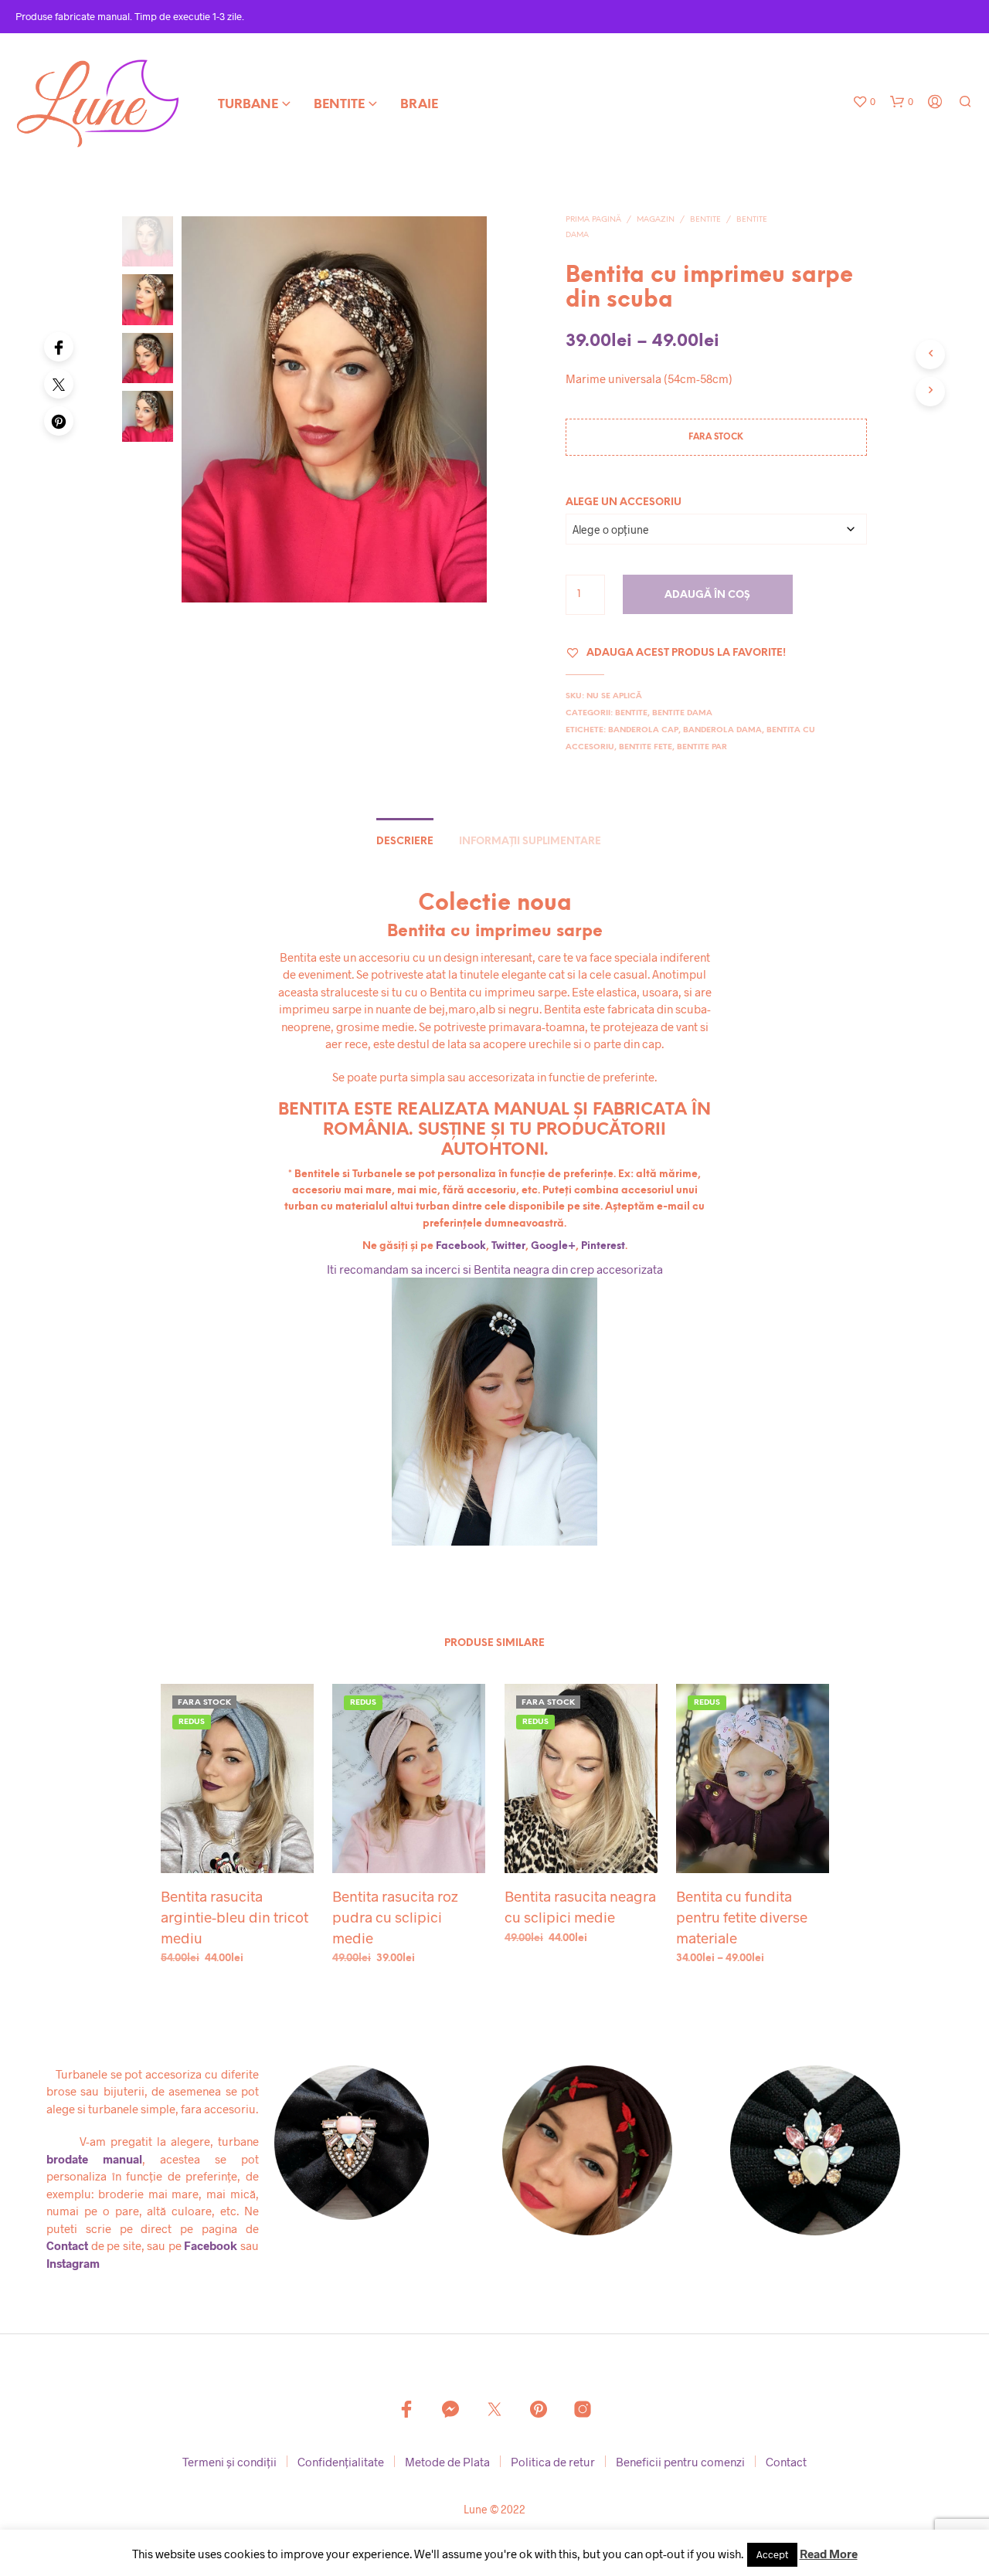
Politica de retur (553, 2462)
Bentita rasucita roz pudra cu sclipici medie (395, 1917)
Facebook (461, 1246)
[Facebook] (59, 347)
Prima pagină (593, 220)
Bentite (339, 105)
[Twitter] (59, 384)
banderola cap (643, 730)
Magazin (656, 220)
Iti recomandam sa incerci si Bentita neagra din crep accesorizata (495, 1269)
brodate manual (94, 2159)
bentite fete (646, 747)
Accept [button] (772, 2554)
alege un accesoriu (624, 502)
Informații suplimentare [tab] (530, 842)
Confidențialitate (341, 2462)
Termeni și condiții (229, 2462)
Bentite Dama (682, 713)
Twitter (508, 1246)
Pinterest (603, 1246)
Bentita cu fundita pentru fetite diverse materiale (742, 1917)
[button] (864, 102)
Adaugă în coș (707, 595)
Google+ (553, 1246)
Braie (419, 105)
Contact (67, 2245)
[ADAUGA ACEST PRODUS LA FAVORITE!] (236, 1845)
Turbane (248, 105)
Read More (829, 2554)
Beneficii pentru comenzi (680, 2462)
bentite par (702, 747)
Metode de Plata (447, 2462)
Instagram (73, 2263)
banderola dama (722, 730)
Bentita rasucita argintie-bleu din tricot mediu (235, 1917)
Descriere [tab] (405, 842)
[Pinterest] (59, 421)
